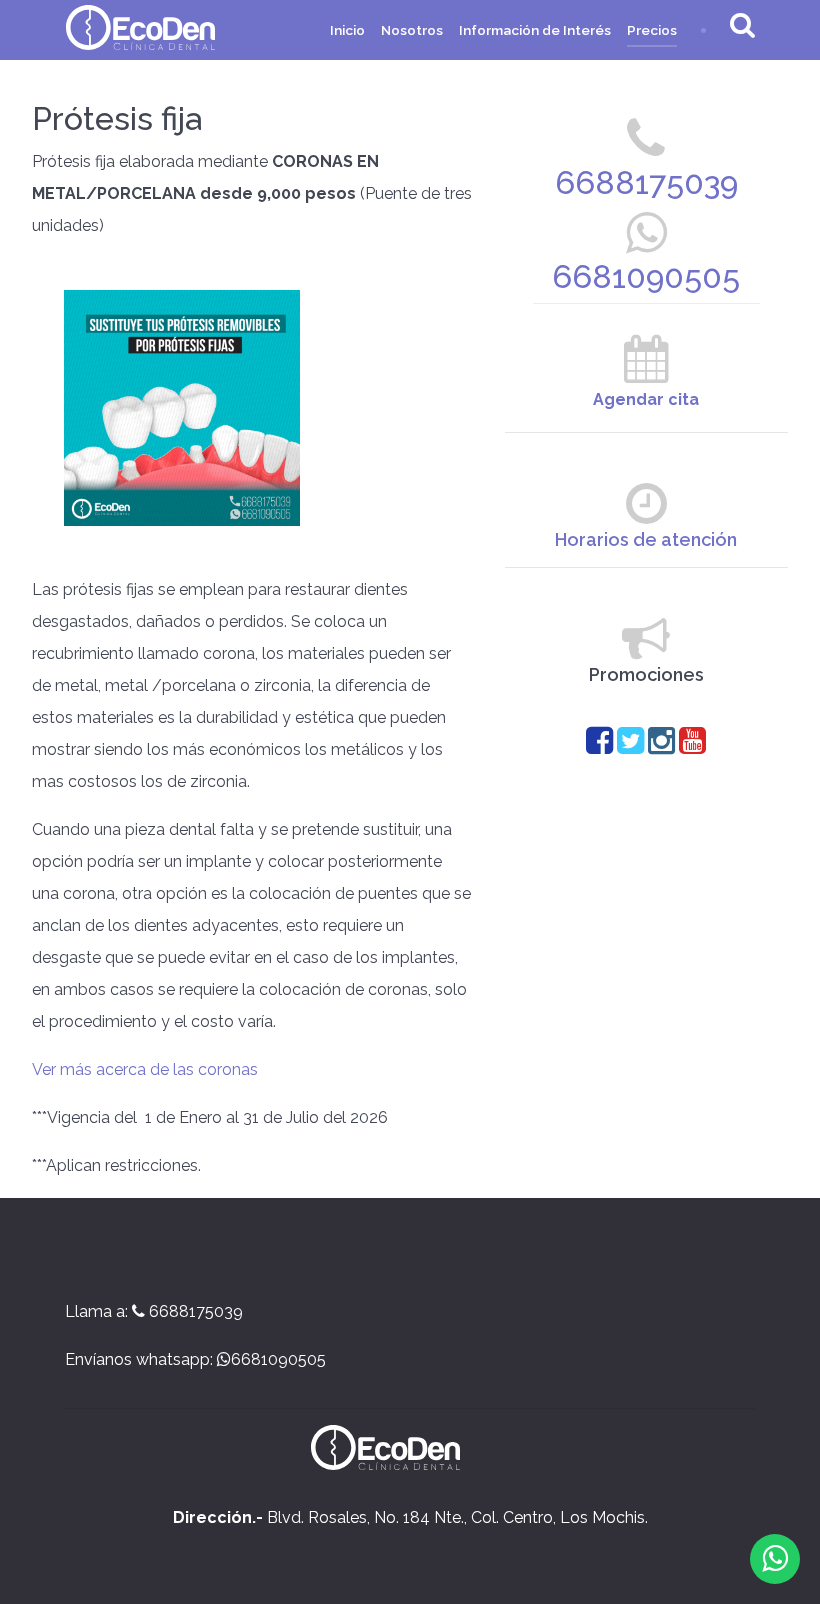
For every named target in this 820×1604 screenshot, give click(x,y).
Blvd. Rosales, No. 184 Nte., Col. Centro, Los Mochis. (410, 1517)
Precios (652, 30)
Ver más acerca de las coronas (147, 1069)
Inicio (347, 30)
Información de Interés (535, 30)
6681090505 (646, 276)
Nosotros (412, 30)
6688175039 (646, 182)
